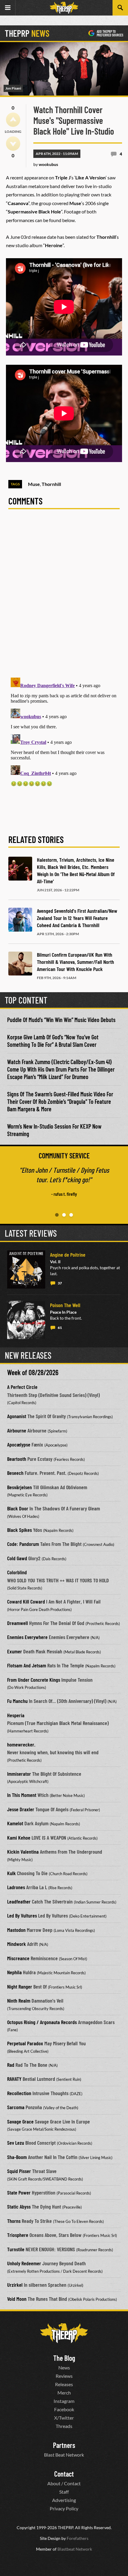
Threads (64, 2426)
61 (60, 1328)
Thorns (14, 2221)
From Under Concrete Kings (34, 1680)
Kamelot (15, 1823)
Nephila (14, 1972)
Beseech (15, 1473)
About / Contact (64, 2483)
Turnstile (16, 2249)
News (64, 2368)
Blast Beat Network (64, 2455)
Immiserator (19, 1774)
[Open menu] (8, 8)
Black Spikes (19, 1530)
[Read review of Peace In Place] (26, 1320)
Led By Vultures (22, 1915)
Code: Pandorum (23, 1544)
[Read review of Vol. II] (26, 1269)
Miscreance (18, 1958)
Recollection (19, 2093)
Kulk (11, 1873)
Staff (64, 2492)
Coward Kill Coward (26, 1601)
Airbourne (17, 1430)
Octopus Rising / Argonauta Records (42, 2022)
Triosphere (18, 2235)
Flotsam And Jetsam (27, 1665)
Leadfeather (19, 1901)
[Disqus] (64, 597)
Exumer (15, 1651)
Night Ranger (20, 1986)
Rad (11, 2065)
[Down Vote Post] (13, 144)
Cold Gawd (17, 1558)
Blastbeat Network (75, 2549)
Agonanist (17, 1416)
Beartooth (17, 1459)
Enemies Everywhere (27, 1637)
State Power (19, 2192)
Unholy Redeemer (24, 2263)
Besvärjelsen (19, 1487)
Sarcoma (16, 2107)
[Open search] (120, 8)
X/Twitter (64, 2418)
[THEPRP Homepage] (64, 8)
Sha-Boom (17, 2157)
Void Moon (17, 2299)
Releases (64, 2384)
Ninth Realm (19, 2001)
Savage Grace (20, 2121)
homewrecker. (21, 1744)
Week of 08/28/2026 (33, 1372)
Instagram (64, 2401)
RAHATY (14, 2079)
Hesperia (16, 1715)
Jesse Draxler (21, 1809)
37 (60, 1283)
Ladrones (16, 1887)
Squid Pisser (19, 2171)
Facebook (64, 2409)
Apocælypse (19, 1444)
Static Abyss (19, 2206)
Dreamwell (18, 1623)
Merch (64, 2393)
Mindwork (17, 1944)
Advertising (64, 2500)
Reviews (64, 2376)
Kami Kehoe (19, 1838)
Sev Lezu (16, 2143)
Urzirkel (15, 2285)
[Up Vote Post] (13, 120)
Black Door (18, 1508)
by (46, 164)
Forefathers (78, 2538)
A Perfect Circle (22, 1387)
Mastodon (16, 1930)
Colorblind (17, 1572)
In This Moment (22, 1795)
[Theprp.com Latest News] (64, 2333)
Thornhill (51, 484)
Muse (34, 484)
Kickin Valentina (23, 1852)
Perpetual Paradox (25, 2043)
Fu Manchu (17, 1701)
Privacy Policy (64, 2508)
